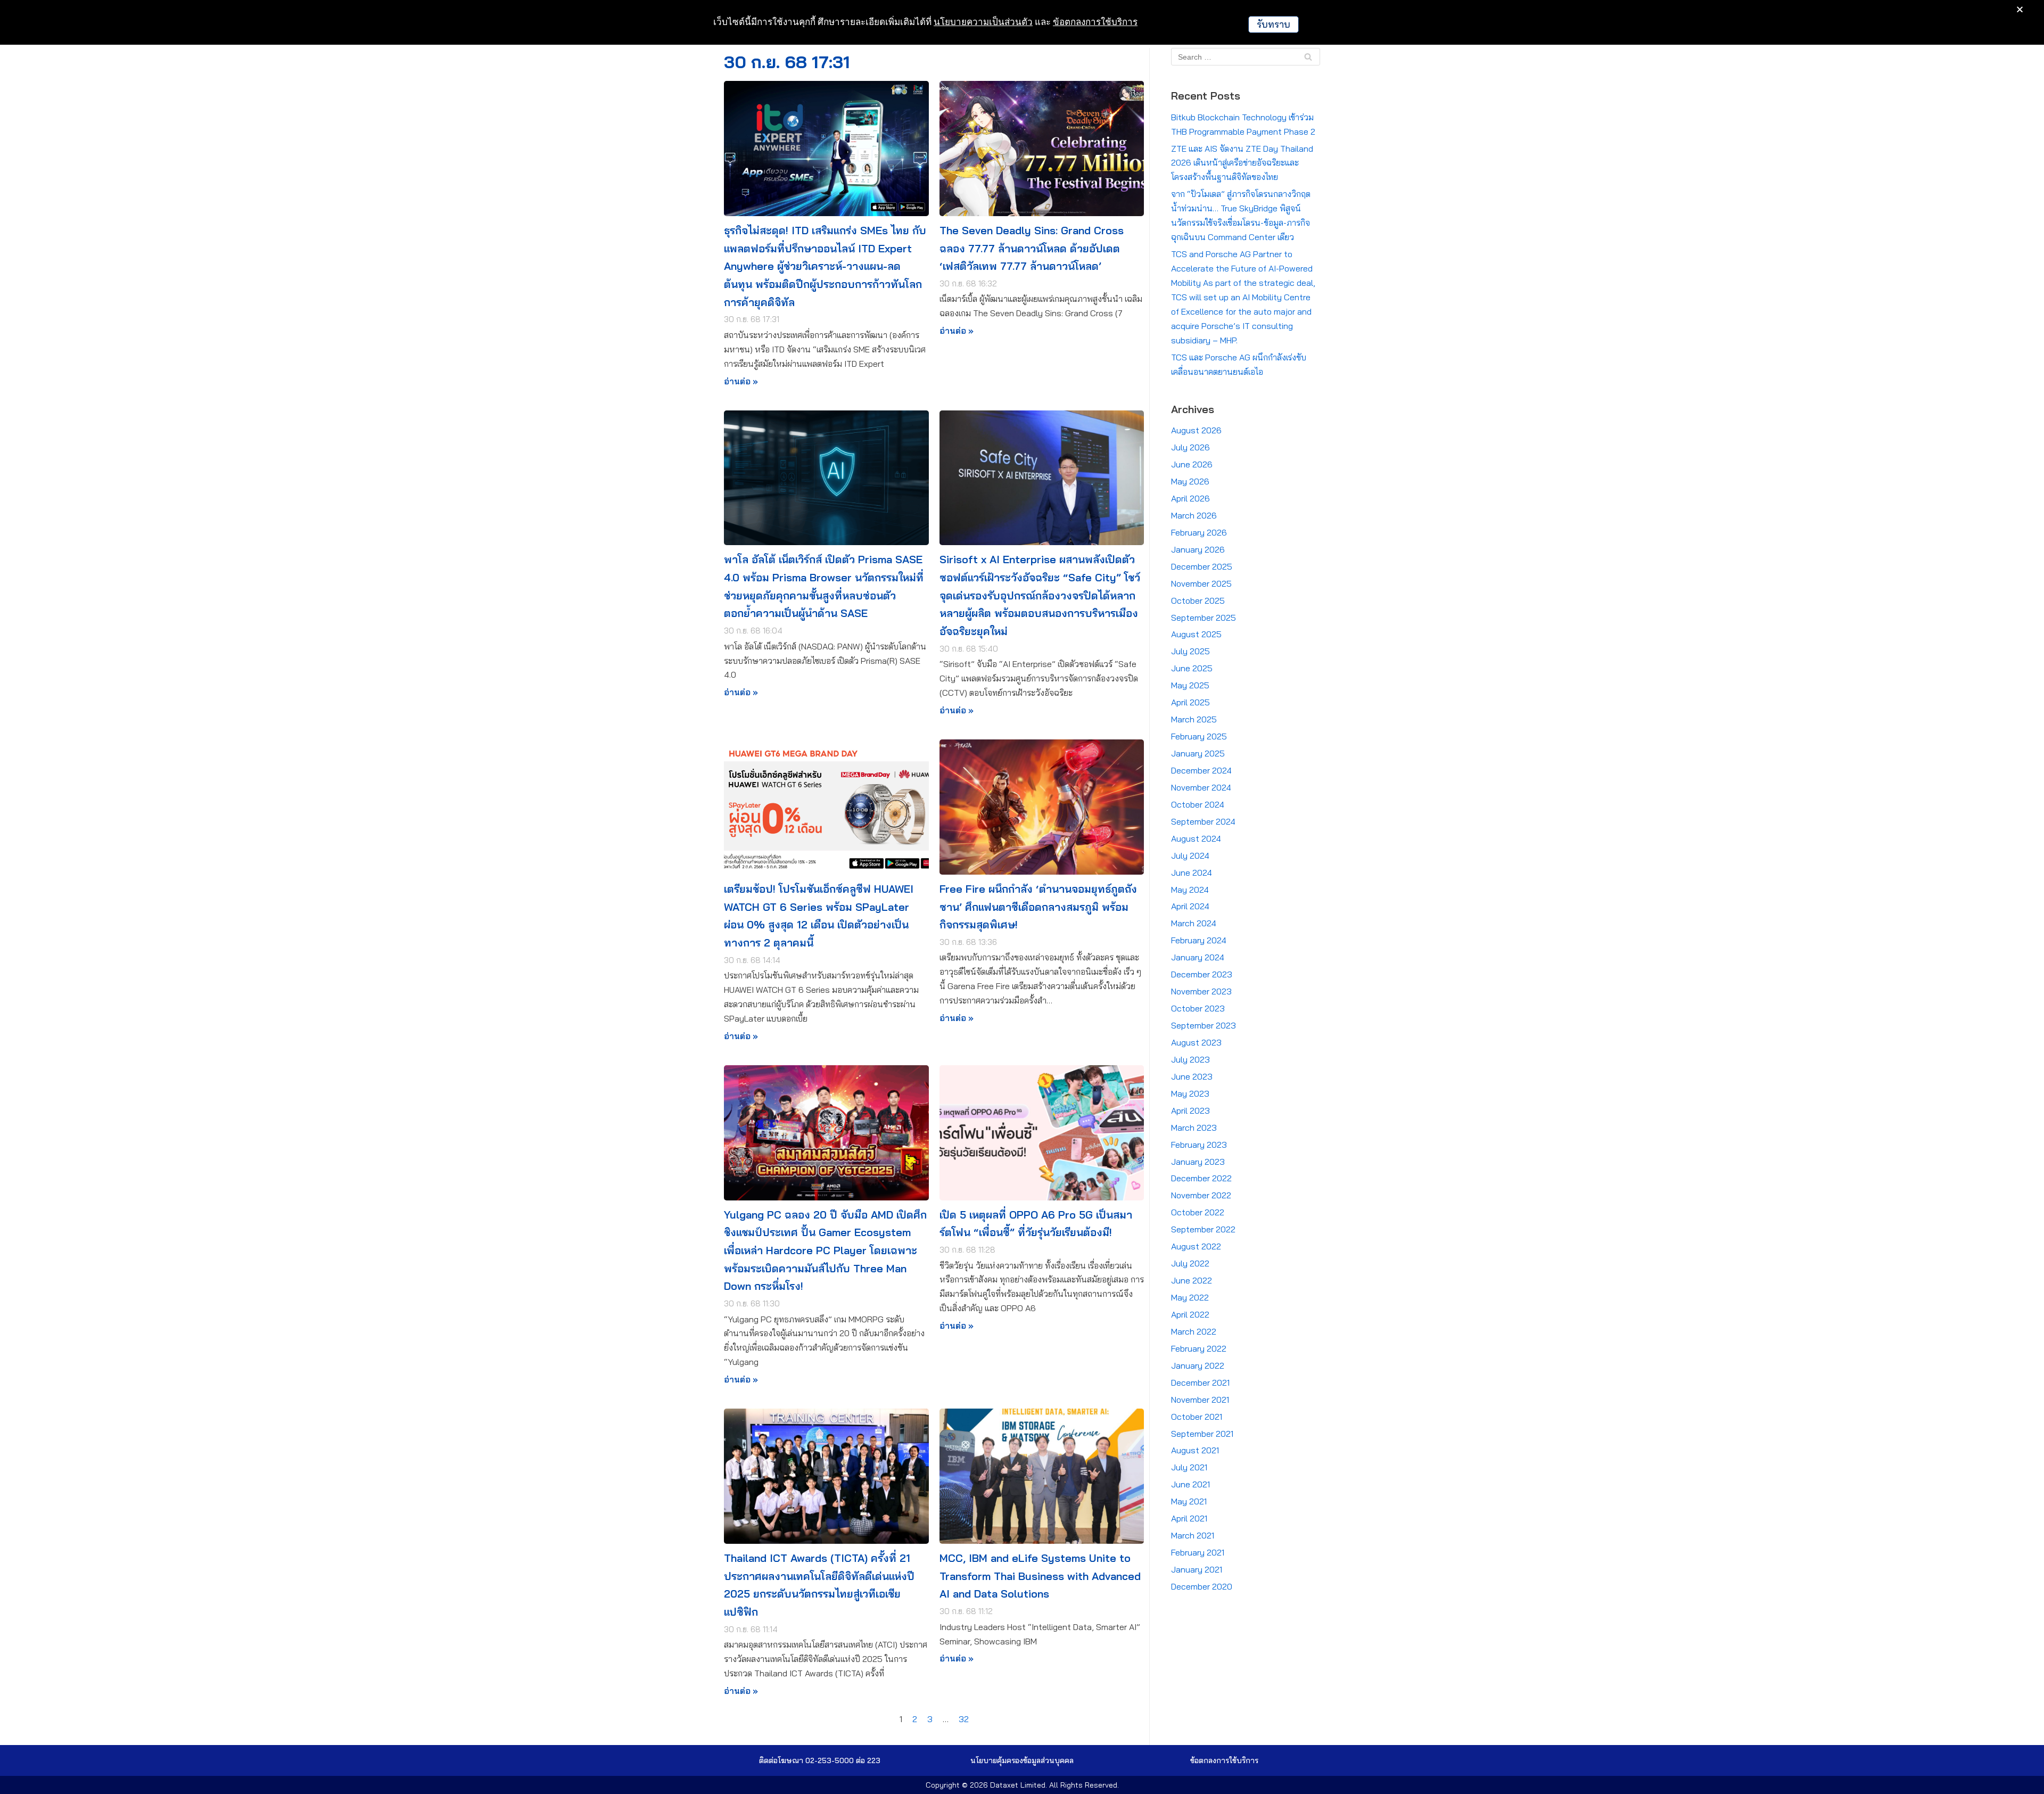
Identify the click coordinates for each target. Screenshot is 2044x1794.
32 (964, 1719)
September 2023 (1204, 1025)
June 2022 (1192, 1280)
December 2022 (1201, 1178)
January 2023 (1198, 1162)
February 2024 (1199, 940)
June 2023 (1192, 1076)
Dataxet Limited (1018, 1785)
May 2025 (1190, 685)
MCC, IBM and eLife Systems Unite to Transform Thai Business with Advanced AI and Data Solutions (1040, 1576)
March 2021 (1193, 1535)
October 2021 (1197, 1417)
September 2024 (1203, 821)
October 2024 (1198, 804)
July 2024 (1190, 855)
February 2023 (1199, 1145)
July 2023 (1190, 1059)
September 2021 (1202, 1434)
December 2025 (1202, 566)
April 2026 (1190, 498)
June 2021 (1190, 1484)
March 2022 (1194, 1331)
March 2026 (1194, 515)
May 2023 (1190, 1093)
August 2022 (1196, 1246)
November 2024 (1201, 787)
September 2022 (1203, 1229)
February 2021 (1198, 1552)
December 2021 (1200, 1382)
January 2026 (1198, 549)
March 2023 (1194, 1128)
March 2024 (1194, 923)
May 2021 (1189, 1501)
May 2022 (1190, 1297)
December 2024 (1201, 770)
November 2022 (1201, 1195)
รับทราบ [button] (1274, 24)
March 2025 (1194, 719)
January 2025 (1198, 753)
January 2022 (1198, 1365)
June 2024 (1192, 873)
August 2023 (1196, 1042)
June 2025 (1192, 668)
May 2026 (1190, 481)
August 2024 (1196, 838)
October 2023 (1198, 1008)
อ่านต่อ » (741, 381)
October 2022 (1198, 1212)
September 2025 (1204, 618)
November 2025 (1201, 583)
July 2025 (1190, 651)
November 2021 (1200, 1400)
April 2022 (1190, 1314)
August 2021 (1195, 1450)
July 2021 (1189, 1467)
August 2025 (1196, 634)
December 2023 (1202, 974)
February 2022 (1199, 1348)
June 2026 (1192, 464)
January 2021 (1197, 1569)
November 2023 (1201, 991)
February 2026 (1199, 532)
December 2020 (1202, 1586)
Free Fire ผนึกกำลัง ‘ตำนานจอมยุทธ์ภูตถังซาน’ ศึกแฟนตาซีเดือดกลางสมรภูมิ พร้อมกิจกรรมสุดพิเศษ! (1038, 907)
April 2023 (1190, 1110)
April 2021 (1189, 1518)
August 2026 (1196, 430)
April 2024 (1190, 906)
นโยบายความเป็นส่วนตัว (983, 22)
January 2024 (1198, 957)
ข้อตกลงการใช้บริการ (1095, 22)
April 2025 (1190, 702)
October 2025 (1198, 600)
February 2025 (1199, 736)
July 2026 (1190, 447)
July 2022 (1190, 1263)
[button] (1022, 1760)
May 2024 (1190, 890)
